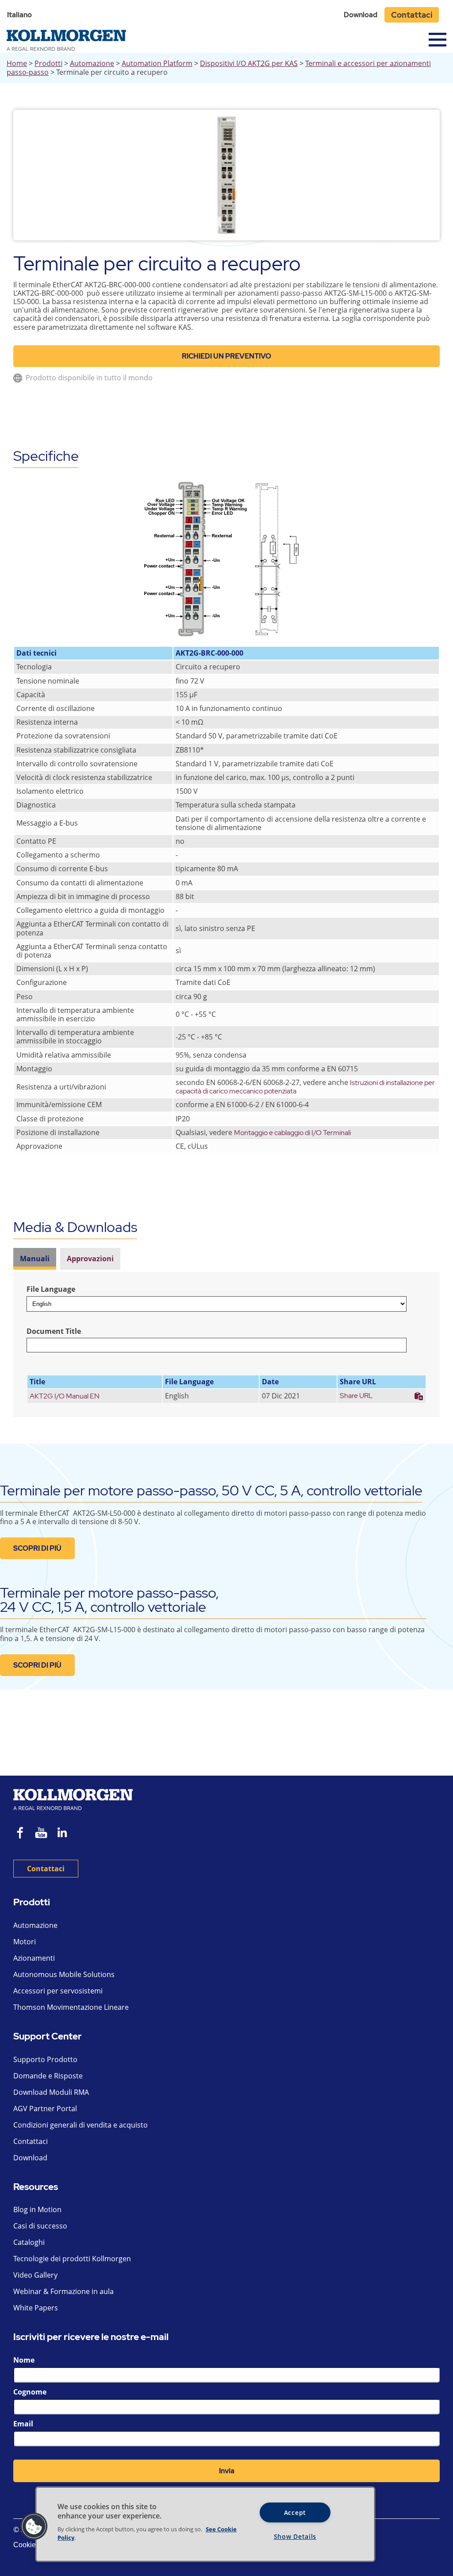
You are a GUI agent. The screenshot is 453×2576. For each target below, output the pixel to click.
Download (361, 15)
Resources (36, 2187)
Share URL (356, 1396)
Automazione (92, 63)
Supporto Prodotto (45, 2059)
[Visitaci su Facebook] (20, 1834)
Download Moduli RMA (51, 2092)
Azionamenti (34, 1958)
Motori (25, 1942)
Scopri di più (37, 1548)
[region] (205, 2524)
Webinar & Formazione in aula (63, 2291)
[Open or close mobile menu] (438, 40)
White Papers (36, 2308)
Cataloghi (29, 2242)
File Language (51, 1289)
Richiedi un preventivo (226, 356)
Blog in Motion (37, 2209)
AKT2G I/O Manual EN (65, 1396)
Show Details (295, 2536)
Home (17, 63)
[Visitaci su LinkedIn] (65, 1834)
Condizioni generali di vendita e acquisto (81, 2125)
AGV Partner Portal (45, 2109)
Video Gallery (35, 2275)
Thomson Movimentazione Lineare (71, 2007)
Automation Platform (157, 63)
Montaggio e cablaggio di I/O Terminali (292, 1133)
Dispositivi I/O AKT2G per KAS (249, 63)
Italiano (19, 15)
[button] (34, 2526)
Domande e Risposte (48, 2076)
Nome (24, 2360)
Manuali (35, 1259)
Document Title (54, 1331)
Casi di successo (40, 2226)
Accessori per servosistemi (58, 1991)
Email (23, 2424)
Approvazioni (90, 1259)
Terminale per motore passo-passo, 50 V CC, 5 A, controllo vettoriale (211, 1490)
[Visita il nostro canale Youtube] (41, 1834)
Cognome (30, 2392)
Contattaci (412, 15)
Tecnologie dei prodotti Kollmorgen (72, 2259)
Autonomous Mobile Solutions (64, 1974)
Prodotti (48, 63)
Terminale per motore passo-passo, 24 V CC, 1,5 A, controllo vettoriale (109, 1600)
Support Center (48, 2037)
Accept (295, 2512)
